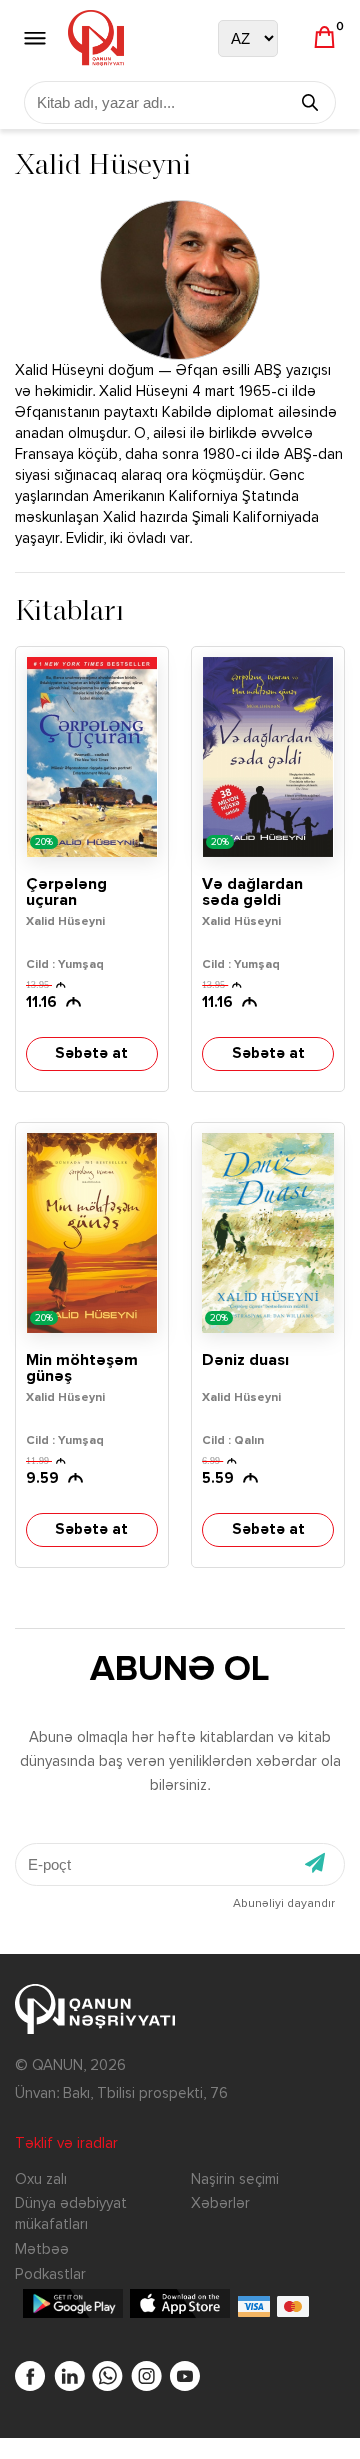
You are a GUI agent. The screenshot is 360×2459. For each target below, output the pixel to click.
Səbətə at (91, 1053)
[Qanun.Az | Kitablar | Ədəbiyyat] (96, 38)
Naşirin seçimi (235, 2179)
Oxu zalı (41, 2179)
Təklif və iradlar (66, 2143)
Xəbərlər (220, 2203)
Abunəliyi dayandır (284, 1904)
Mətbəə (42, 2249)
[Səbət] (324, 38)
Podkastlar (50, 2274)
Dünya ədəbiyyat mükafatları (71, 2214)
